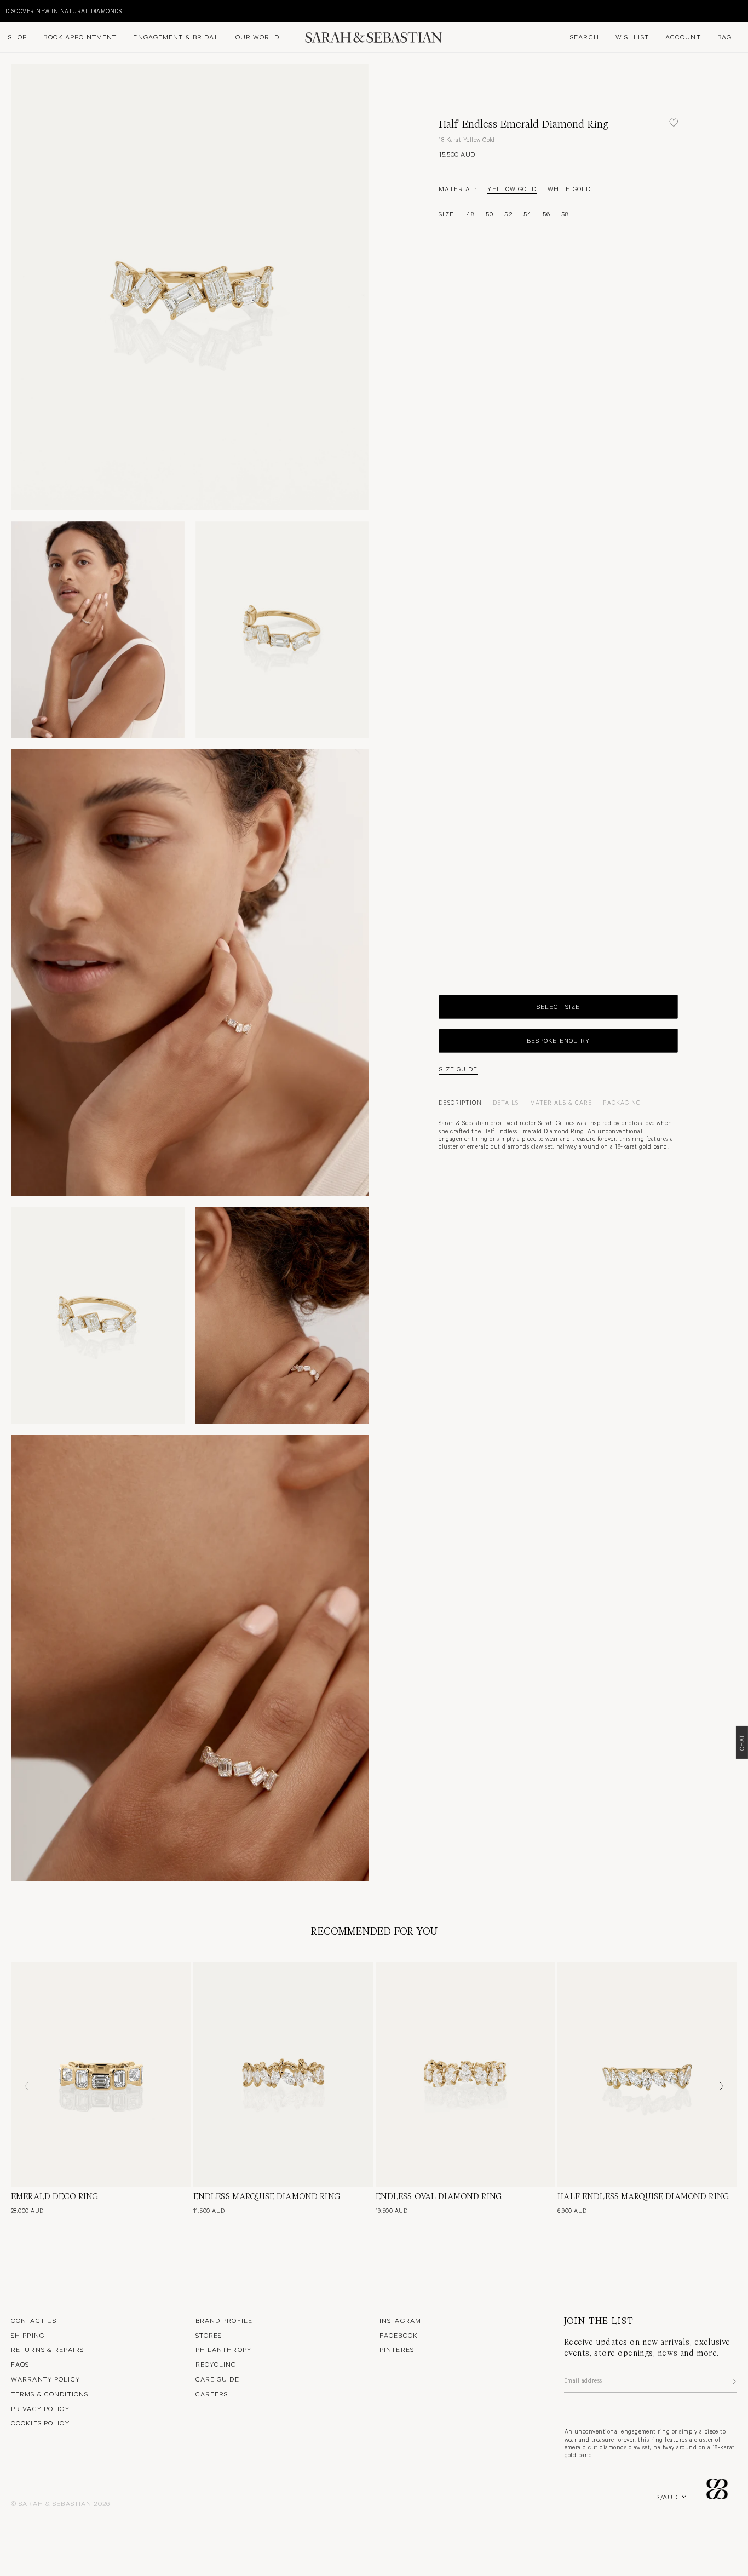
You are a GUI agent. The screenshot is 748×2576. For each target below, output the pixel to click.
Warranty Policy (45, 2379)
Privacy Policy (40, 2408)
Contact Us (34, 2320)
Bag (724, 37)
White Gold (569, 188)
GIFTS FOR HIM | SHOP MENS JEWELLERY (65, 11)
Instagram (400, 2320)
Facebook (399, 2335)
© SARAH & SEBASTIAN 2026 (61, 2503)
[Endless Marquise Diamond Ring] (283, 2074)
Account (683, 37)
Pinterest (399, 2349)
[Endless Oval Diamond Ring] (465, 2074)
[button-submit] (733, 2381)
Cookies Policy (40, 2423)
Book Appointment (80, 37)
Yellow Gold (512, 188)
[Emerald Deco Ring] (101, 2074)
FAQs (20, 2364)
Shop (18, 37)
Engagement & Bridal (176, 37)
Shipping (28, 2335)
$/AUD (667, 2497)
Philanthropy (223, 2349)
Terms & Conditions (50, 2394)
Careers (212, 2394)
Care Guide (217, 2379)
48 (471, 213)
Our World (257, 37)
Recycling (216, 2364)
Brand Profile (224, 2320)
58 (565, 213)
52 (508, 213)
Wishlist (632, 37)
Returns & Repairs (47, 2349)
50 (490, 213)
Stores (209, 2335)
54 (528, 213)
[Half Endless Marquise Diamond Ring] (647, 2074)
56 (546, 213)
